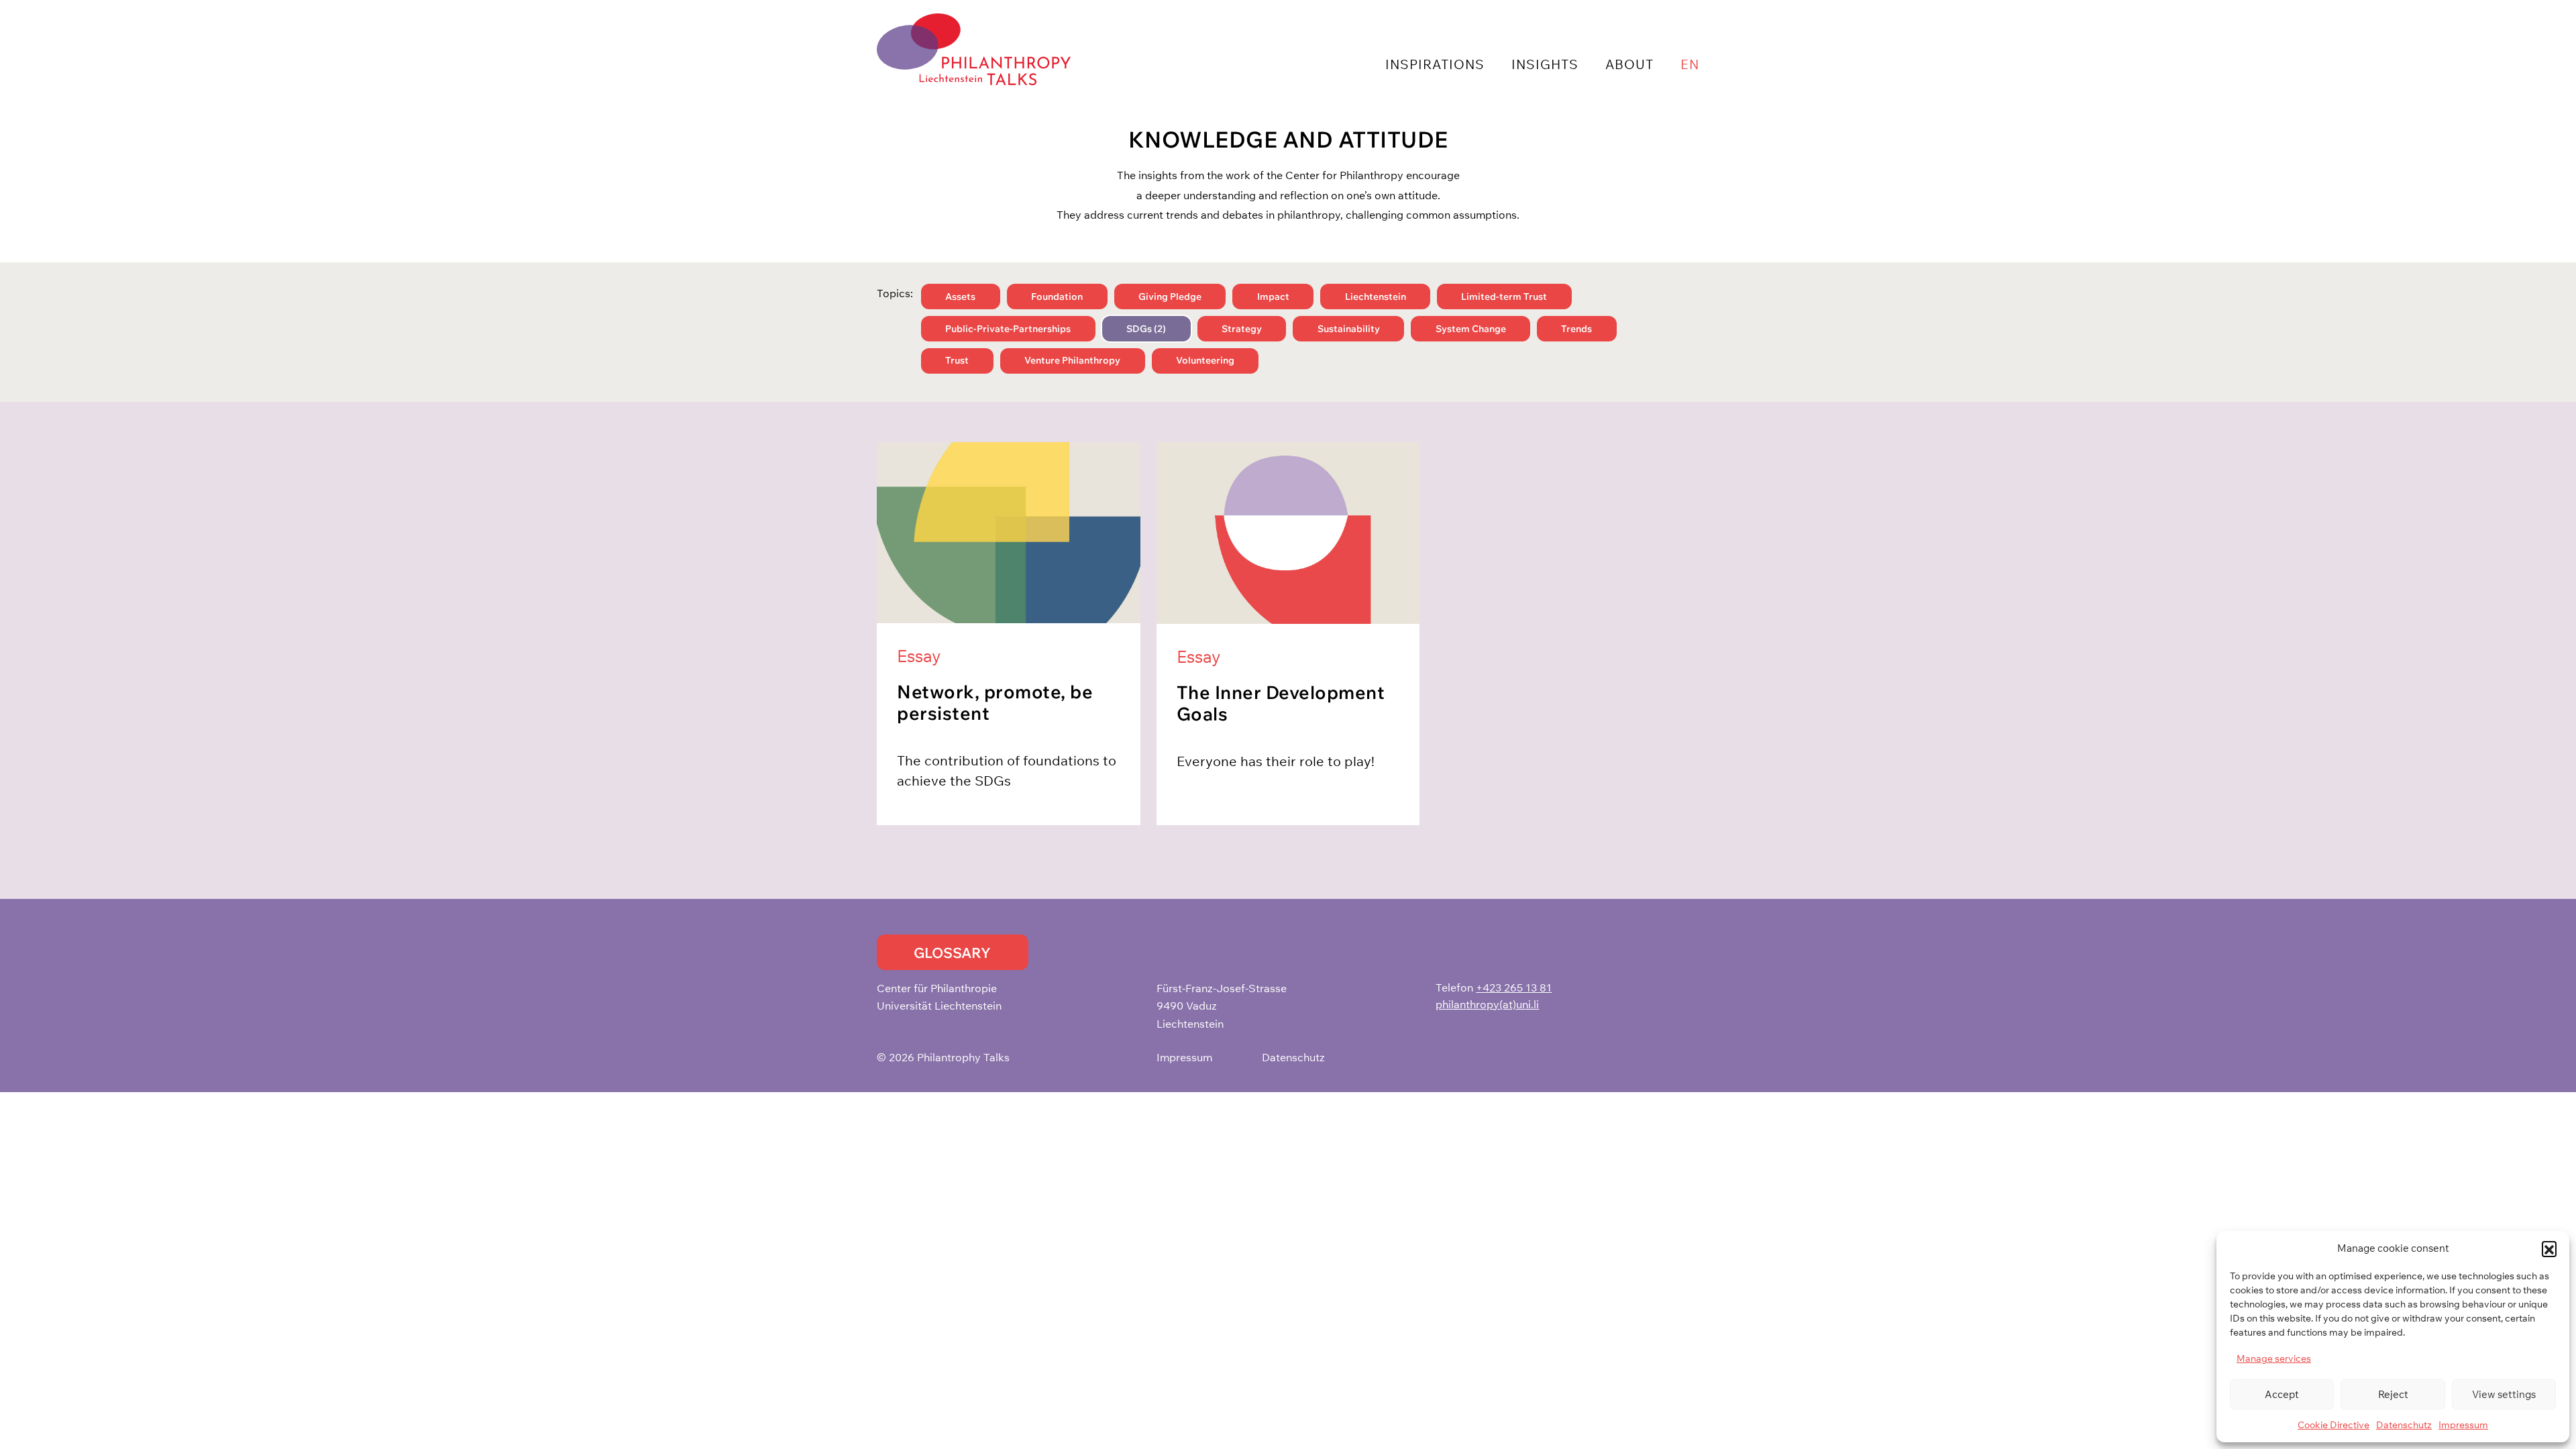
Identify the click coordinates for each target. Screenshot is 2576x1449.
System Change (1471, 329)
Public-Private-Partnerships (1008, 329)
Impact (1273, 297)
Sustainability (1349, 329)
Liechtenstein (1376, 297)
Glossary (952, 952)
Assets (960, 297)
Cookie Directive (2333, 1425)
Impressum (2463, 1425)
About (1629, 64)
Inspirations (1435, 64)
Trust (957, 360)
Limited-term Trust (1504, 297)
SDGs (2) (1146, 329)
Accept (2282, 1394)
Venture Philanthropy (1072, 360)
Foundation (1057, 297)
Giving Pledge (1170, 297)
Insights (1545, 64)
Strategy (1242, 329)
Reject (2393, 1394)
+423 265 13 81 (1514, 987)
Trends (1576, 329)
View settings (2504, 1394)
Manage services (2274, 1358)
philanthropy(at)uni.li (1487, 1004)
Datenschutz (2404, 1425)
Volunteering (1205, 360)
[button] (2549, 1248)
